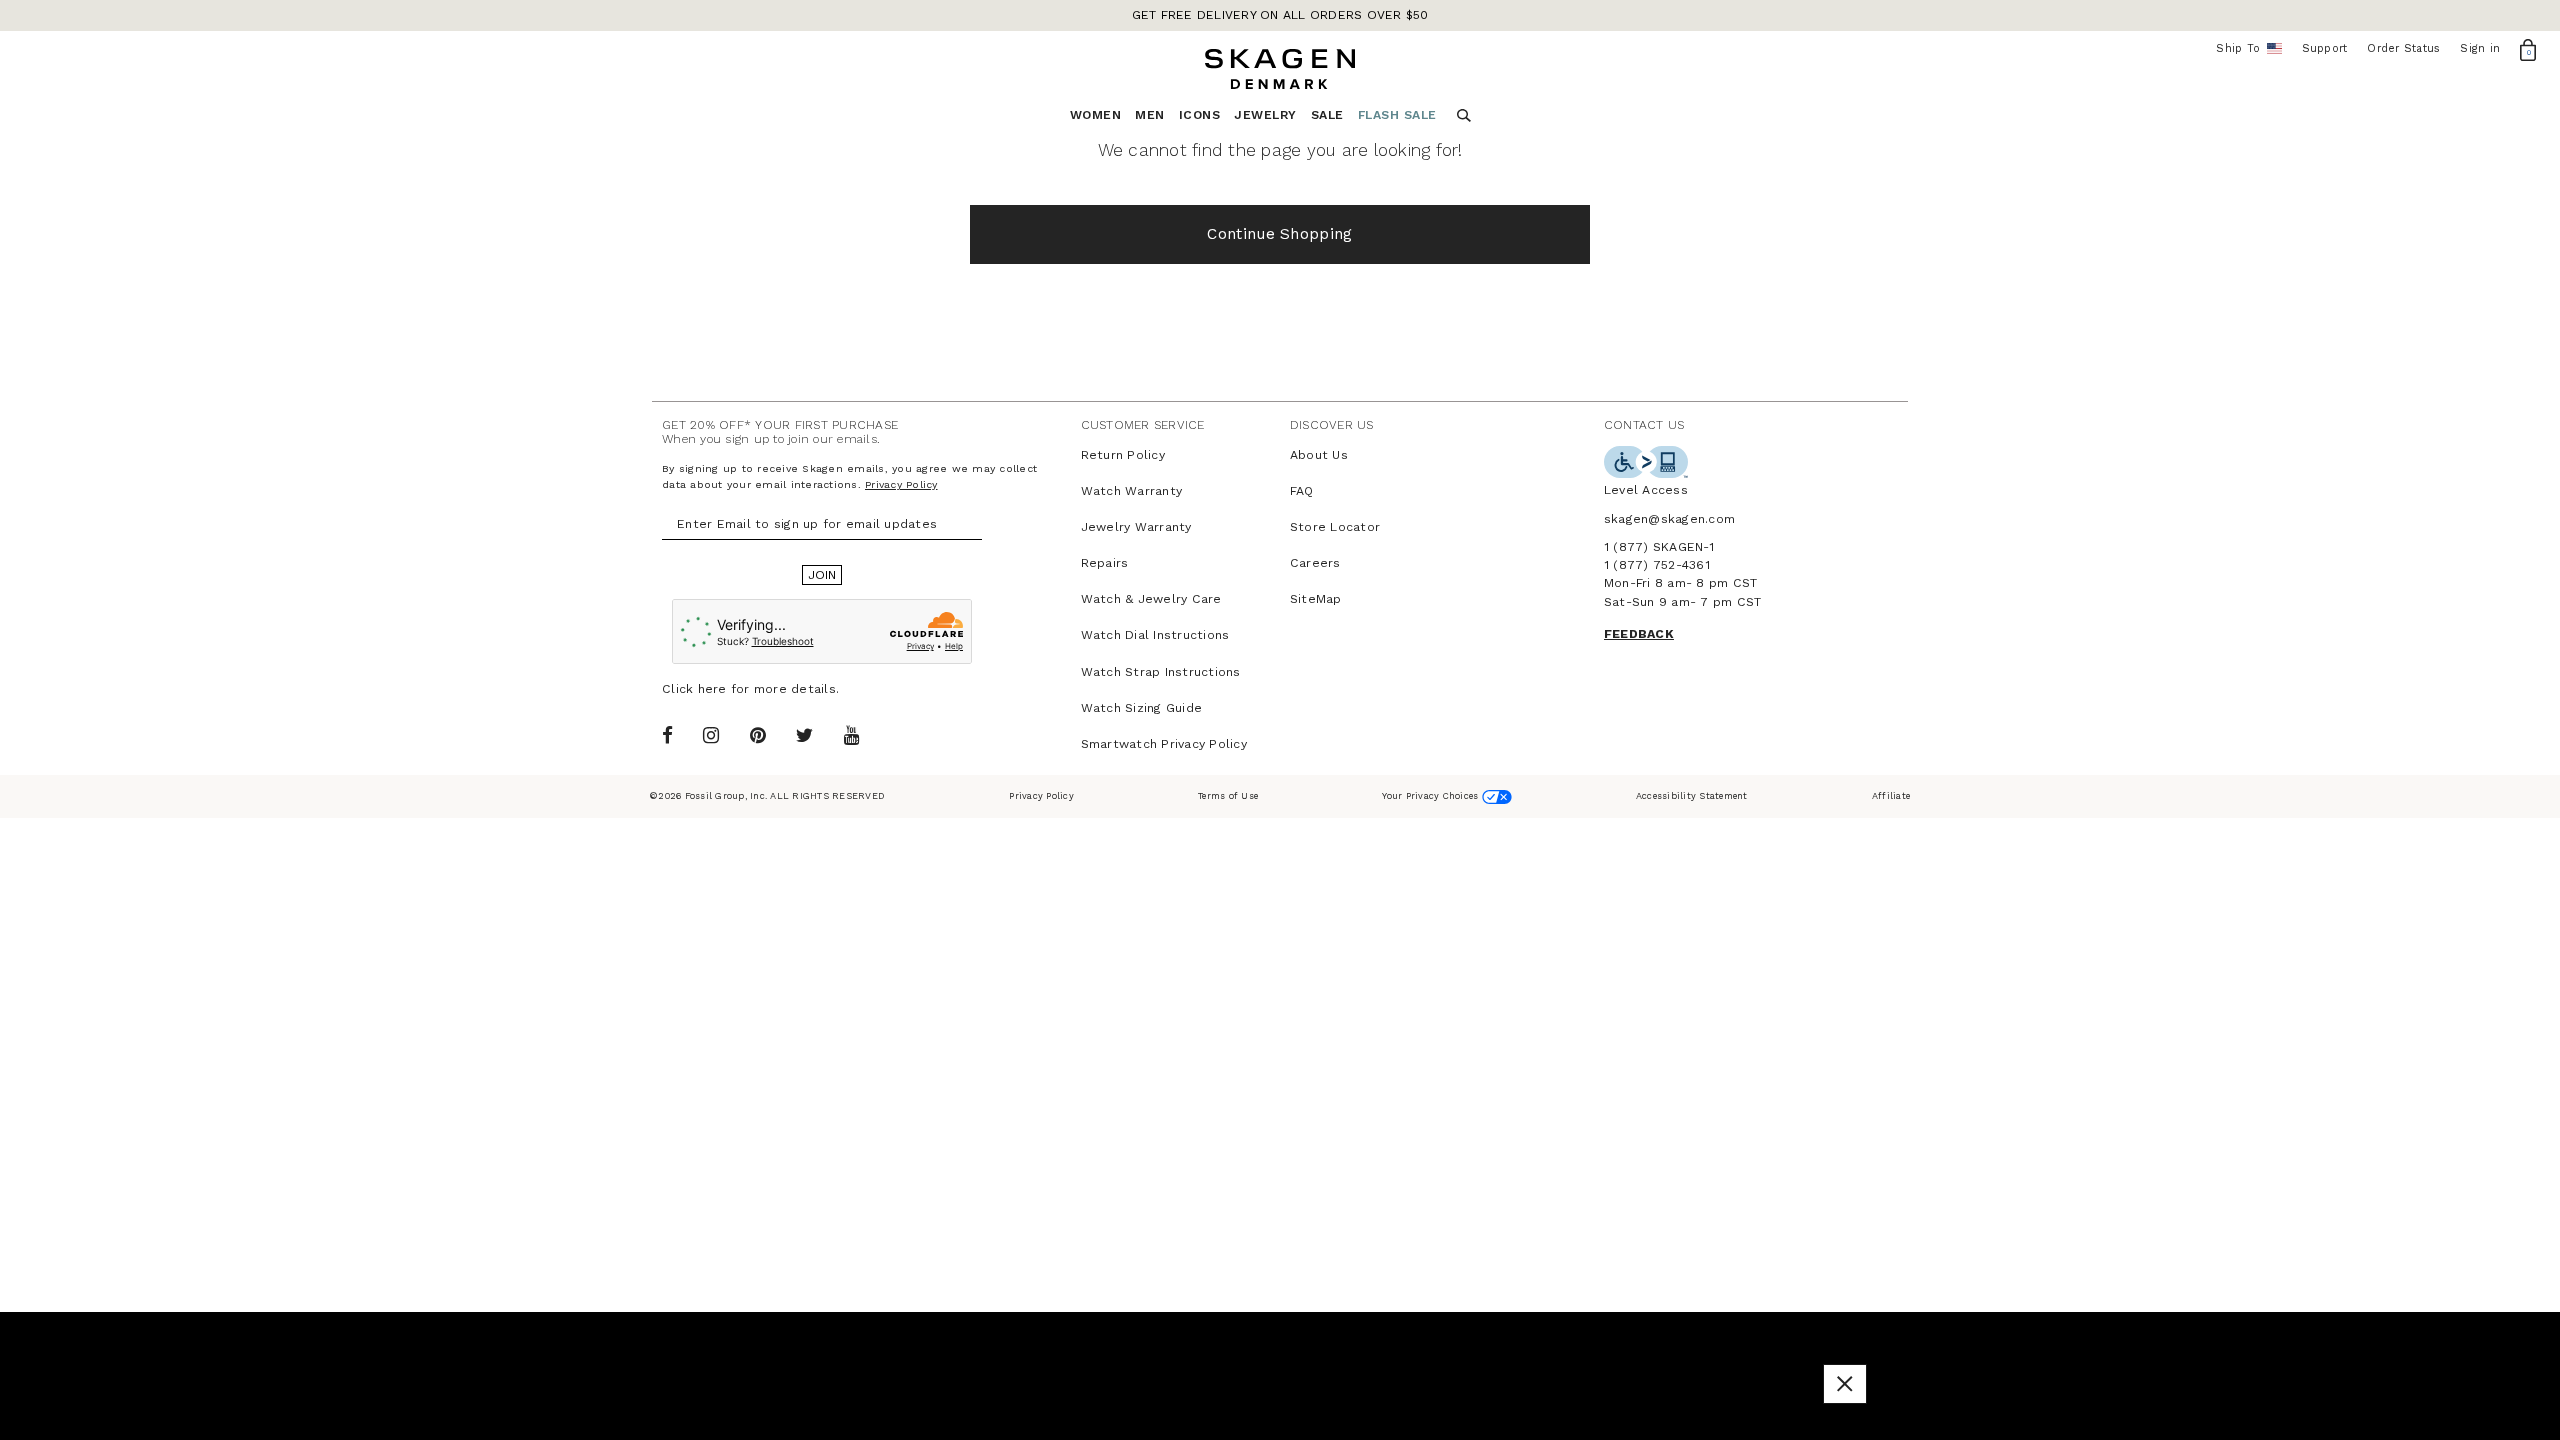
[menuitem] (1103, 120)
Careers (1315, 563)
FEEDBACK (1639, 634)
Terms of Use (1228, 795)
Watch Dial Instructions (1155, 635)
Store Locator (1335, 527)
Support (2325, 48)
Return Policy (1123, 455)
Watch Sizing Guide (1142, 708)
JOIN (822, 575)
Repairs (1105, 563)
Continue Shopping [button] (1279, 234)
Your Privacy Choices (1431, 795)
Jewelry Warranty (1136, 527)
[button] (1845, 1383)
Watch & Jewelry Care (1151, 599)
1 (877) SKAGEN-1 (1659, 547)
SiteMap (1316, 599)
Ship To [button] (2244, 49)
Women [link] (1096, 115)
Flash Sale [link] (1397, 115)
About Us (1319, 455)
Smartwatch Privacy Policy (1164, 744)
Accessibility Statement (1692, 795)
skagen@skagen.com (1669, 519)
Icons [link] (1200, 115)
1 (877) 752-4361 (1657, 565)
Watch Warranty (1132, 491)
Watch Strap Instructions (1161, 672)
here (712, 689)
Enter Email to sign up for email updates (807, 524)
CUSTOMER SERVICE (1143, 425)
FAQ (1302, 491)
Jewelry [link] (1265, 115)
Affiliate (1891, 795)
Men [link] (1150, 115)
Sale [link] (1327, 115)
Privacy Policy (901, 484)
